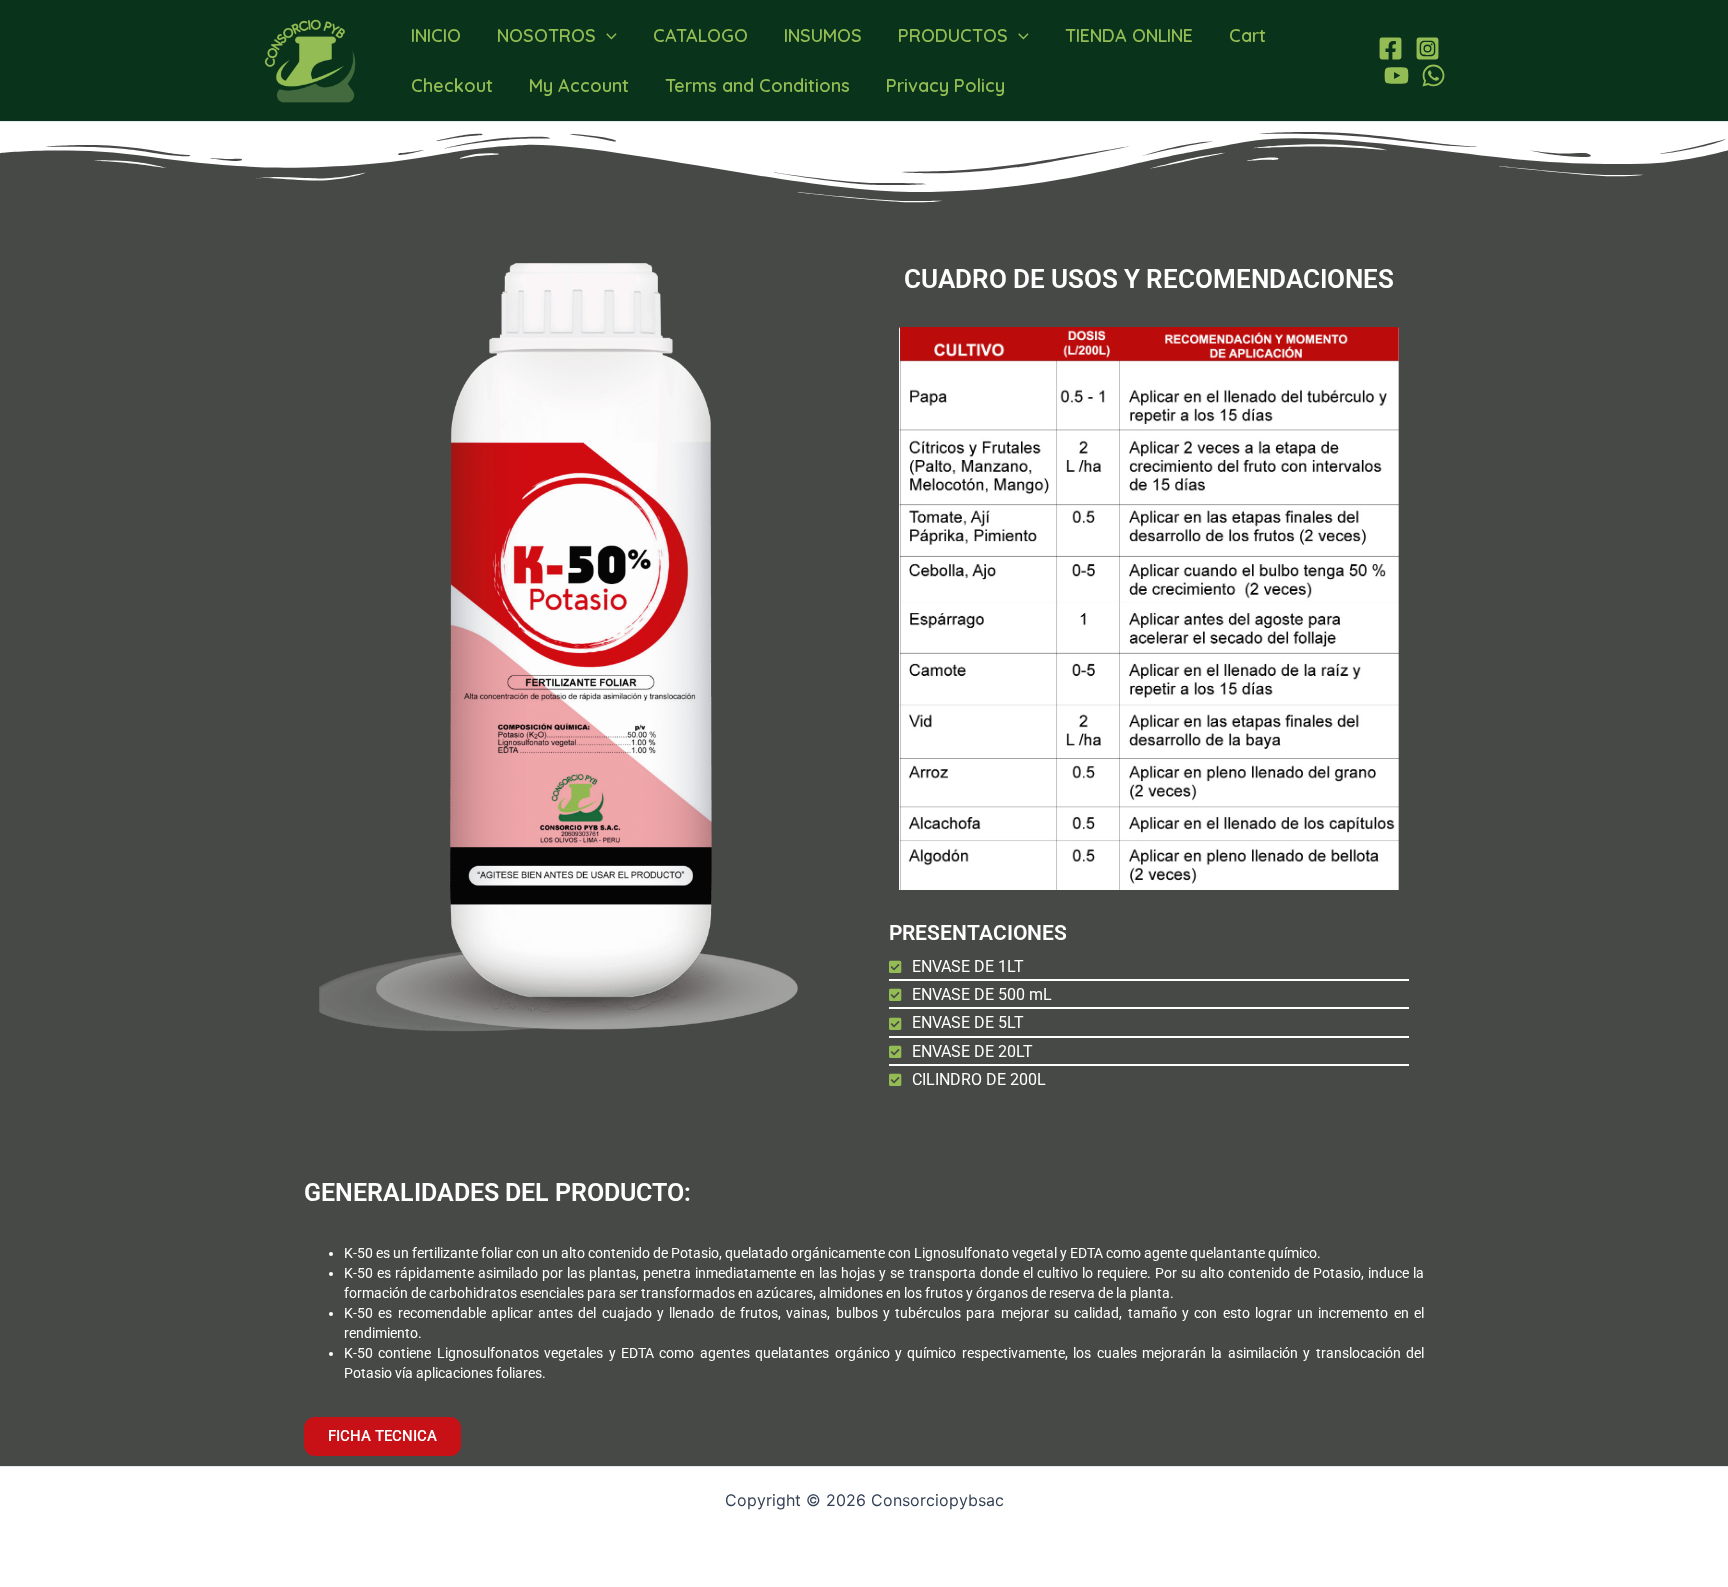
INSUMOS (823, 35)
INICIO (436, 35)
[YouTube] (1396, 75)
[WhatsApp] (1433, 75)
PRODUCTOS (953, 35)
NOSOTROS (546, 35)
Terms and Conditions (757, 85)
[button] (606, 36)
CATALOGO (700, 35)
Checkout (452, 85)
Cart (1247, 35)
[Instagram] (1427, 48)
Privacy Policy (945, 85)
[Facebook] (1390, 48)
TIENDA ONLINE (1129, 35)
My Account (579, 85)
